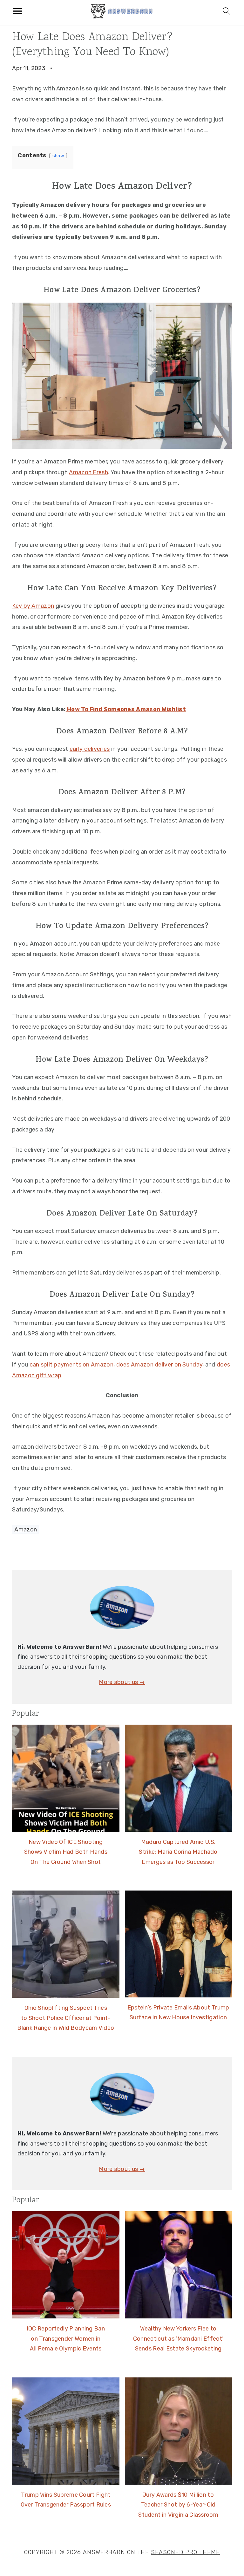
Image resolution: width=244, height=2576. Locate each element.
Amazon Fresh (88, 472)
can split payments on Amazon (71, 1365)
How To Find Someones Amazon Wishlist (126, 709)
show (58, 156)
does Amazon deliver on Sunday (159, 1365)
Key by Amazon (33, 606)
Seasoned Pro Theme (185, 2552)
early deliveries (90, 749)
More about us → (122, 1682)
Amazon (26, 1530)
